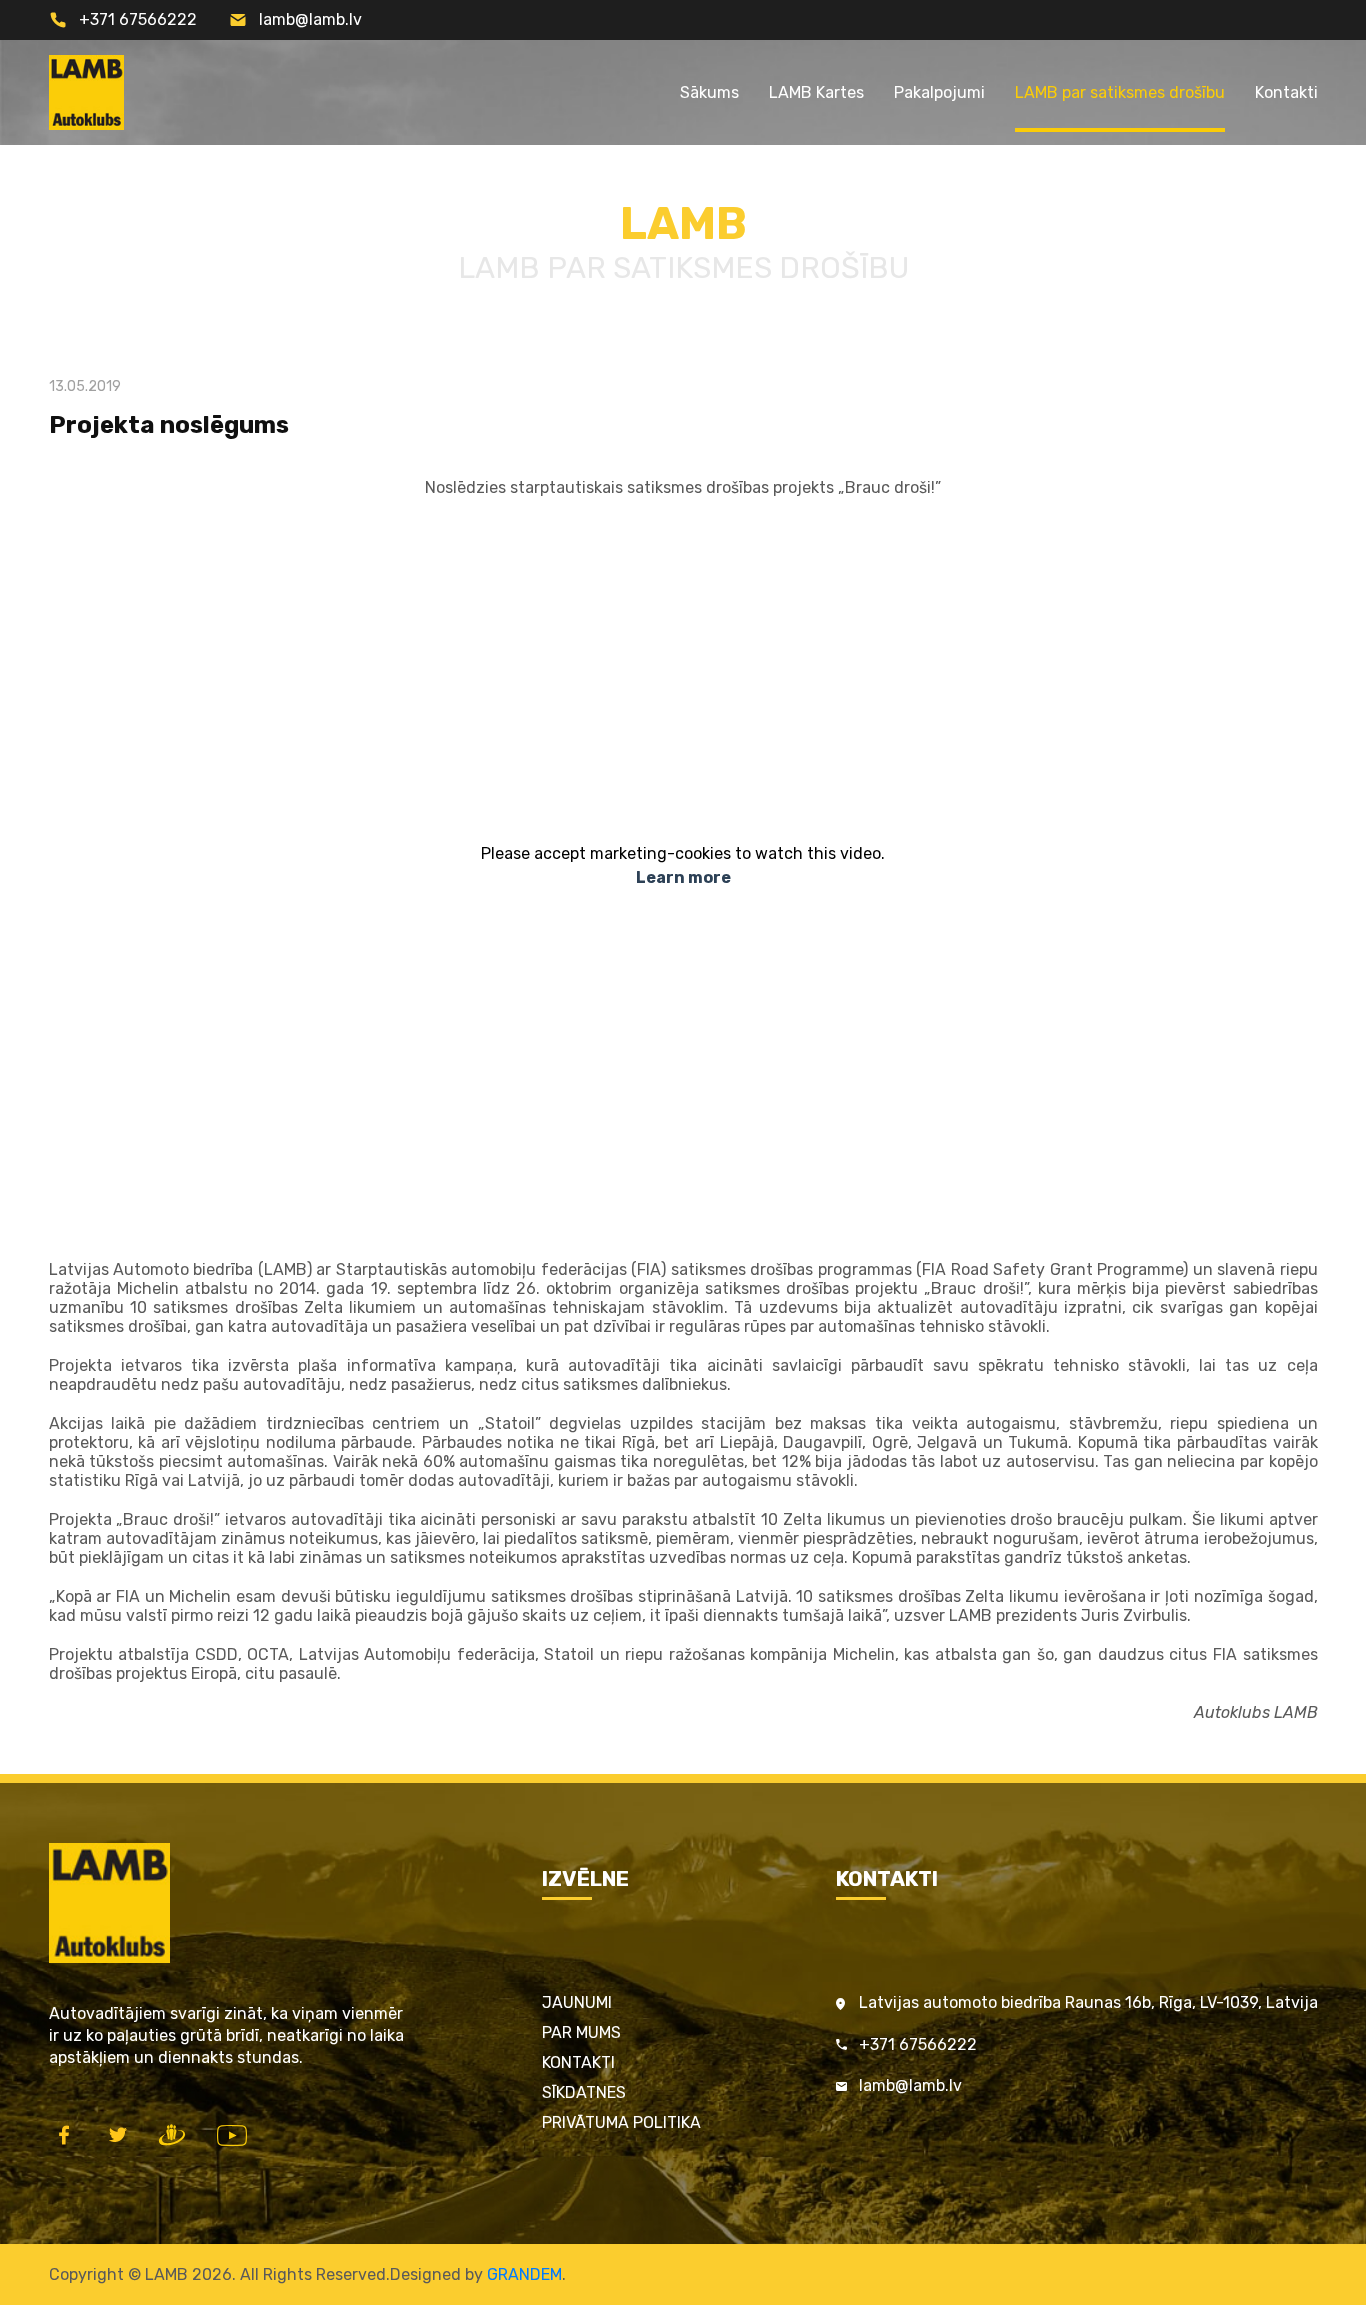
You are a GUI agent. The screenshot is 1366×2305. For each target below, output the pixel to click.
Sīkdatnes (584, 2092)
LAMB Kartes (816, 92)
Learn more (683, 877)
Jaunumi (577, 2002)
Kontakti (1286, 92)
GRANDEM (524, 2274)
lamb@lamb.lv (310, 19)
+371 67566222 (138, 19)
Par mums (581, 2032)
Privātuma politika (621, 2122)
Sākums (709, 92)
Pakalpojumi (939, 92)
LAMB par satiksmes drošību (1120, 92)
